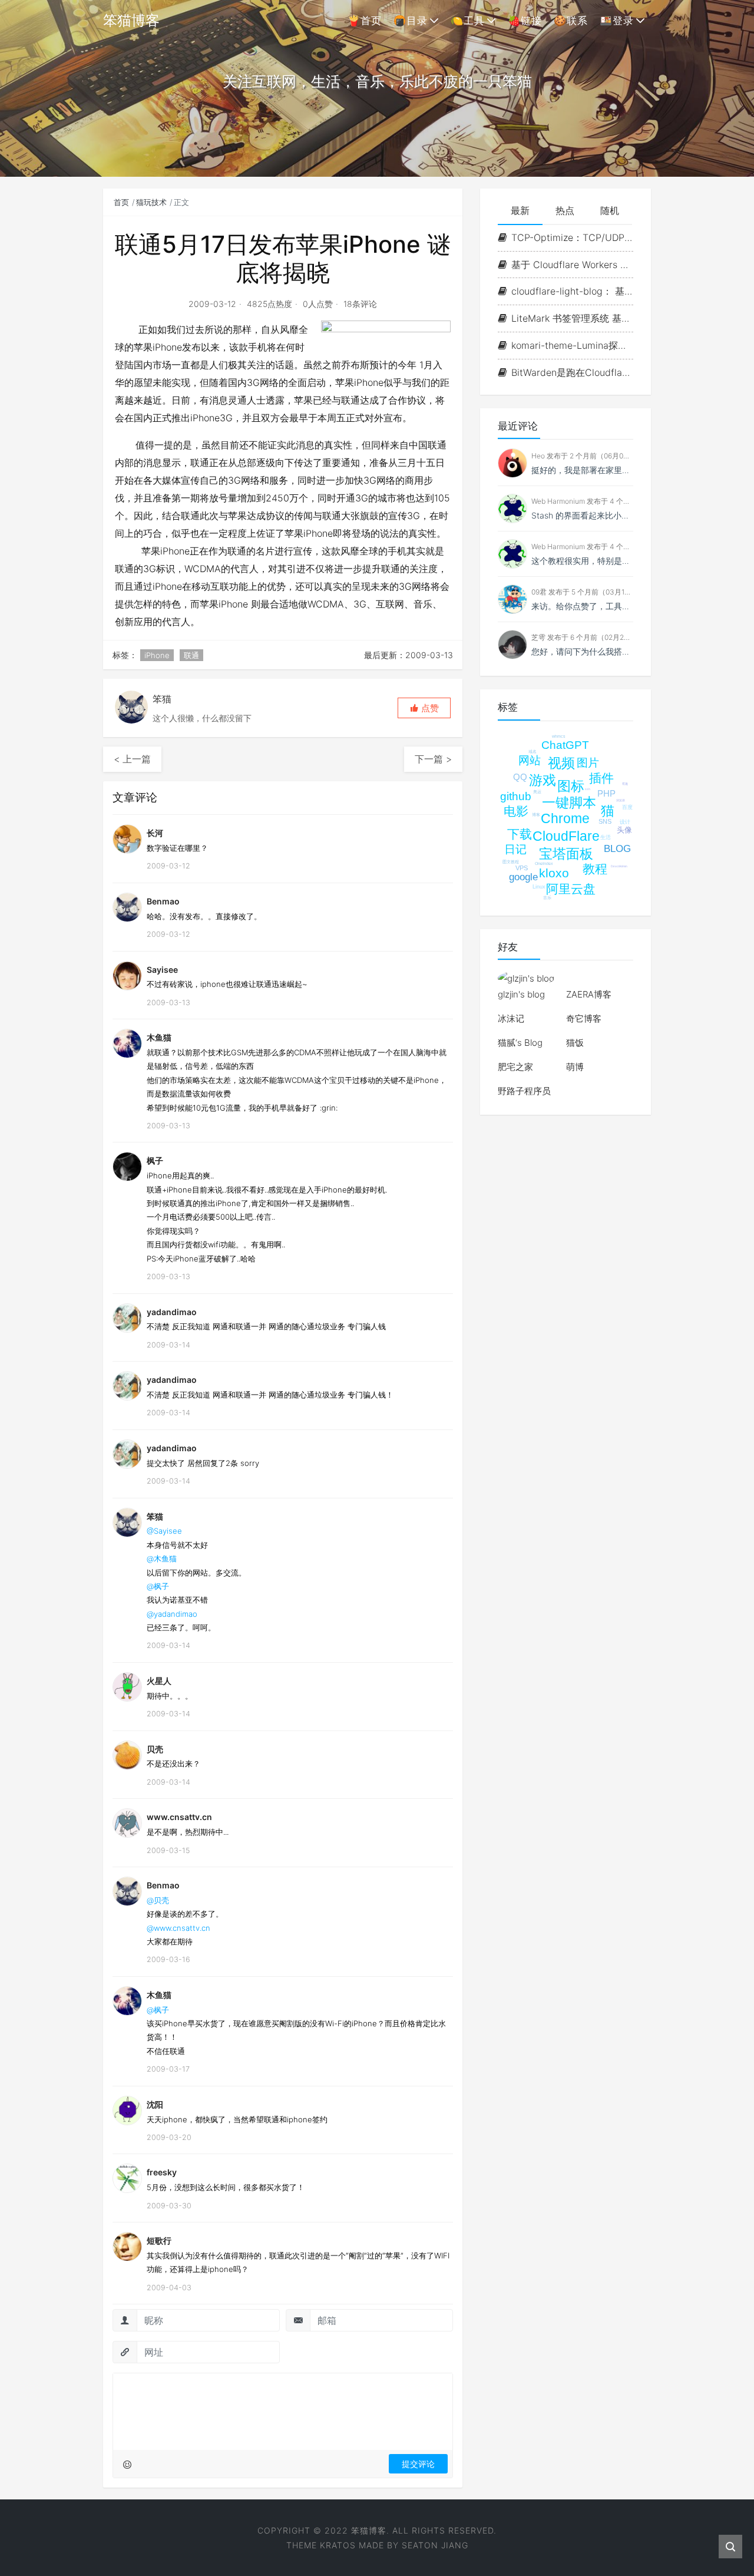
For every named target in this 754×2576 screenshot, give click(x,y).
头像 (624, 830)
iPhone (157, 655)
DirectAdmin (619, 866)
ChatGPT (565, 745)
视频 (561, 763)
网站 (530, 760)
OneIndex (544, 863)
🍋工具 (468, 21)
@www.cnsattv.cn (178, 1928)
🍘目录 (411, 21)
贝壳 (155, 1749)
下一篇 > (433, 759)
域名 (533, 752)
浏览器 (621, 800)
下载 (520, 834)
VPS (522, 868)
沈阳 (155, 2104)
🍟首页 (365, 21)
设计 (625, 822)
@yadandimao (172, 1614)
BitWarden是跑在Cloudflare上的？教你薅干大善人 (572, 372)
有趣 (625, 784)
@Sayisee (164, 1531)
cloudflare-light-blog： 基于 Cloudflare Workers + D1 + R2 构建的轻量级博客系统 (572, 291)
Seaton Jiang (435, 2545)
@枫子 (158, 1586)
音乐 (547, 898)
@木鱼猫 (162, 1558)
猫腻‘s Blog (520, 1043)
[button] (424, 708)
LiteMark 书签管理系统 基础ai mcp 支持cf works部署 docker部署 (572, 318)
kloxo (554, 873)
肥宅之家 (515, 1067)
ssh (588, 789)
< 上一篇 (132, 759)
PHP (606, 793)
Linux (539, 887)
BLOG (617, 849)
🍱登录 (617, 21)
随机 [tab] (610, 210)
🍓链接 (525, 21)
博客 (536, 815)
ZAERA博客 (589, 994)
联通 (191, 655)
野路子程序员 (524, 1091)
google (523, 877)
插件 (601, 778)
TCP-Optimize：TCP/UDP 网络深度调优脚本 (572, 237)
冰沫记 (511, 1018)
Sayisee (162, 970)
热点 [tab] (565, 210)
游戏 (543, 780)
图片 (588, 763)
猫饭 (575, 1043)
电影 (516, 811)
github (516, 796)
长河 (155, 833)
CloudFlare (566, 836)
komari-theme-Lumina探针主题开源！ (572, 345)
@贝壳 (158, 1900)
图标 (571, 786)
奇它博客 (584, 1018)
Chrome (565, 818)
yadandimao (172, 1312)
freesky (162, 2172)
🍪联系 (571, 21)
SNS (605, 821)
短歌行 (159, 2240)
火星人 (159, 1681)
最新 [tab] (520, 210)
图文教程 (511, 862)
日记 (515, 849)
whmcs (559, 736)
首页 (121, 202)
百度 (627, 807)
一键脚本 (569, 802)
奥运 (537, 792)
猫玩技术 (151, 202)
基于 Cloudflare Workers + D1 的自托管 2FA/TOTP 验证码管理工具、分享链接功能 (572, 265)
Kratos (338, 2545)
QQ (520, 777)
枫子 (155, 1160)
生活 (606, 837)
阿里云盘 (571, 889)
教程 (595, 869)
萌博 (575, 1067)
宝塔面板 (566, 854)
